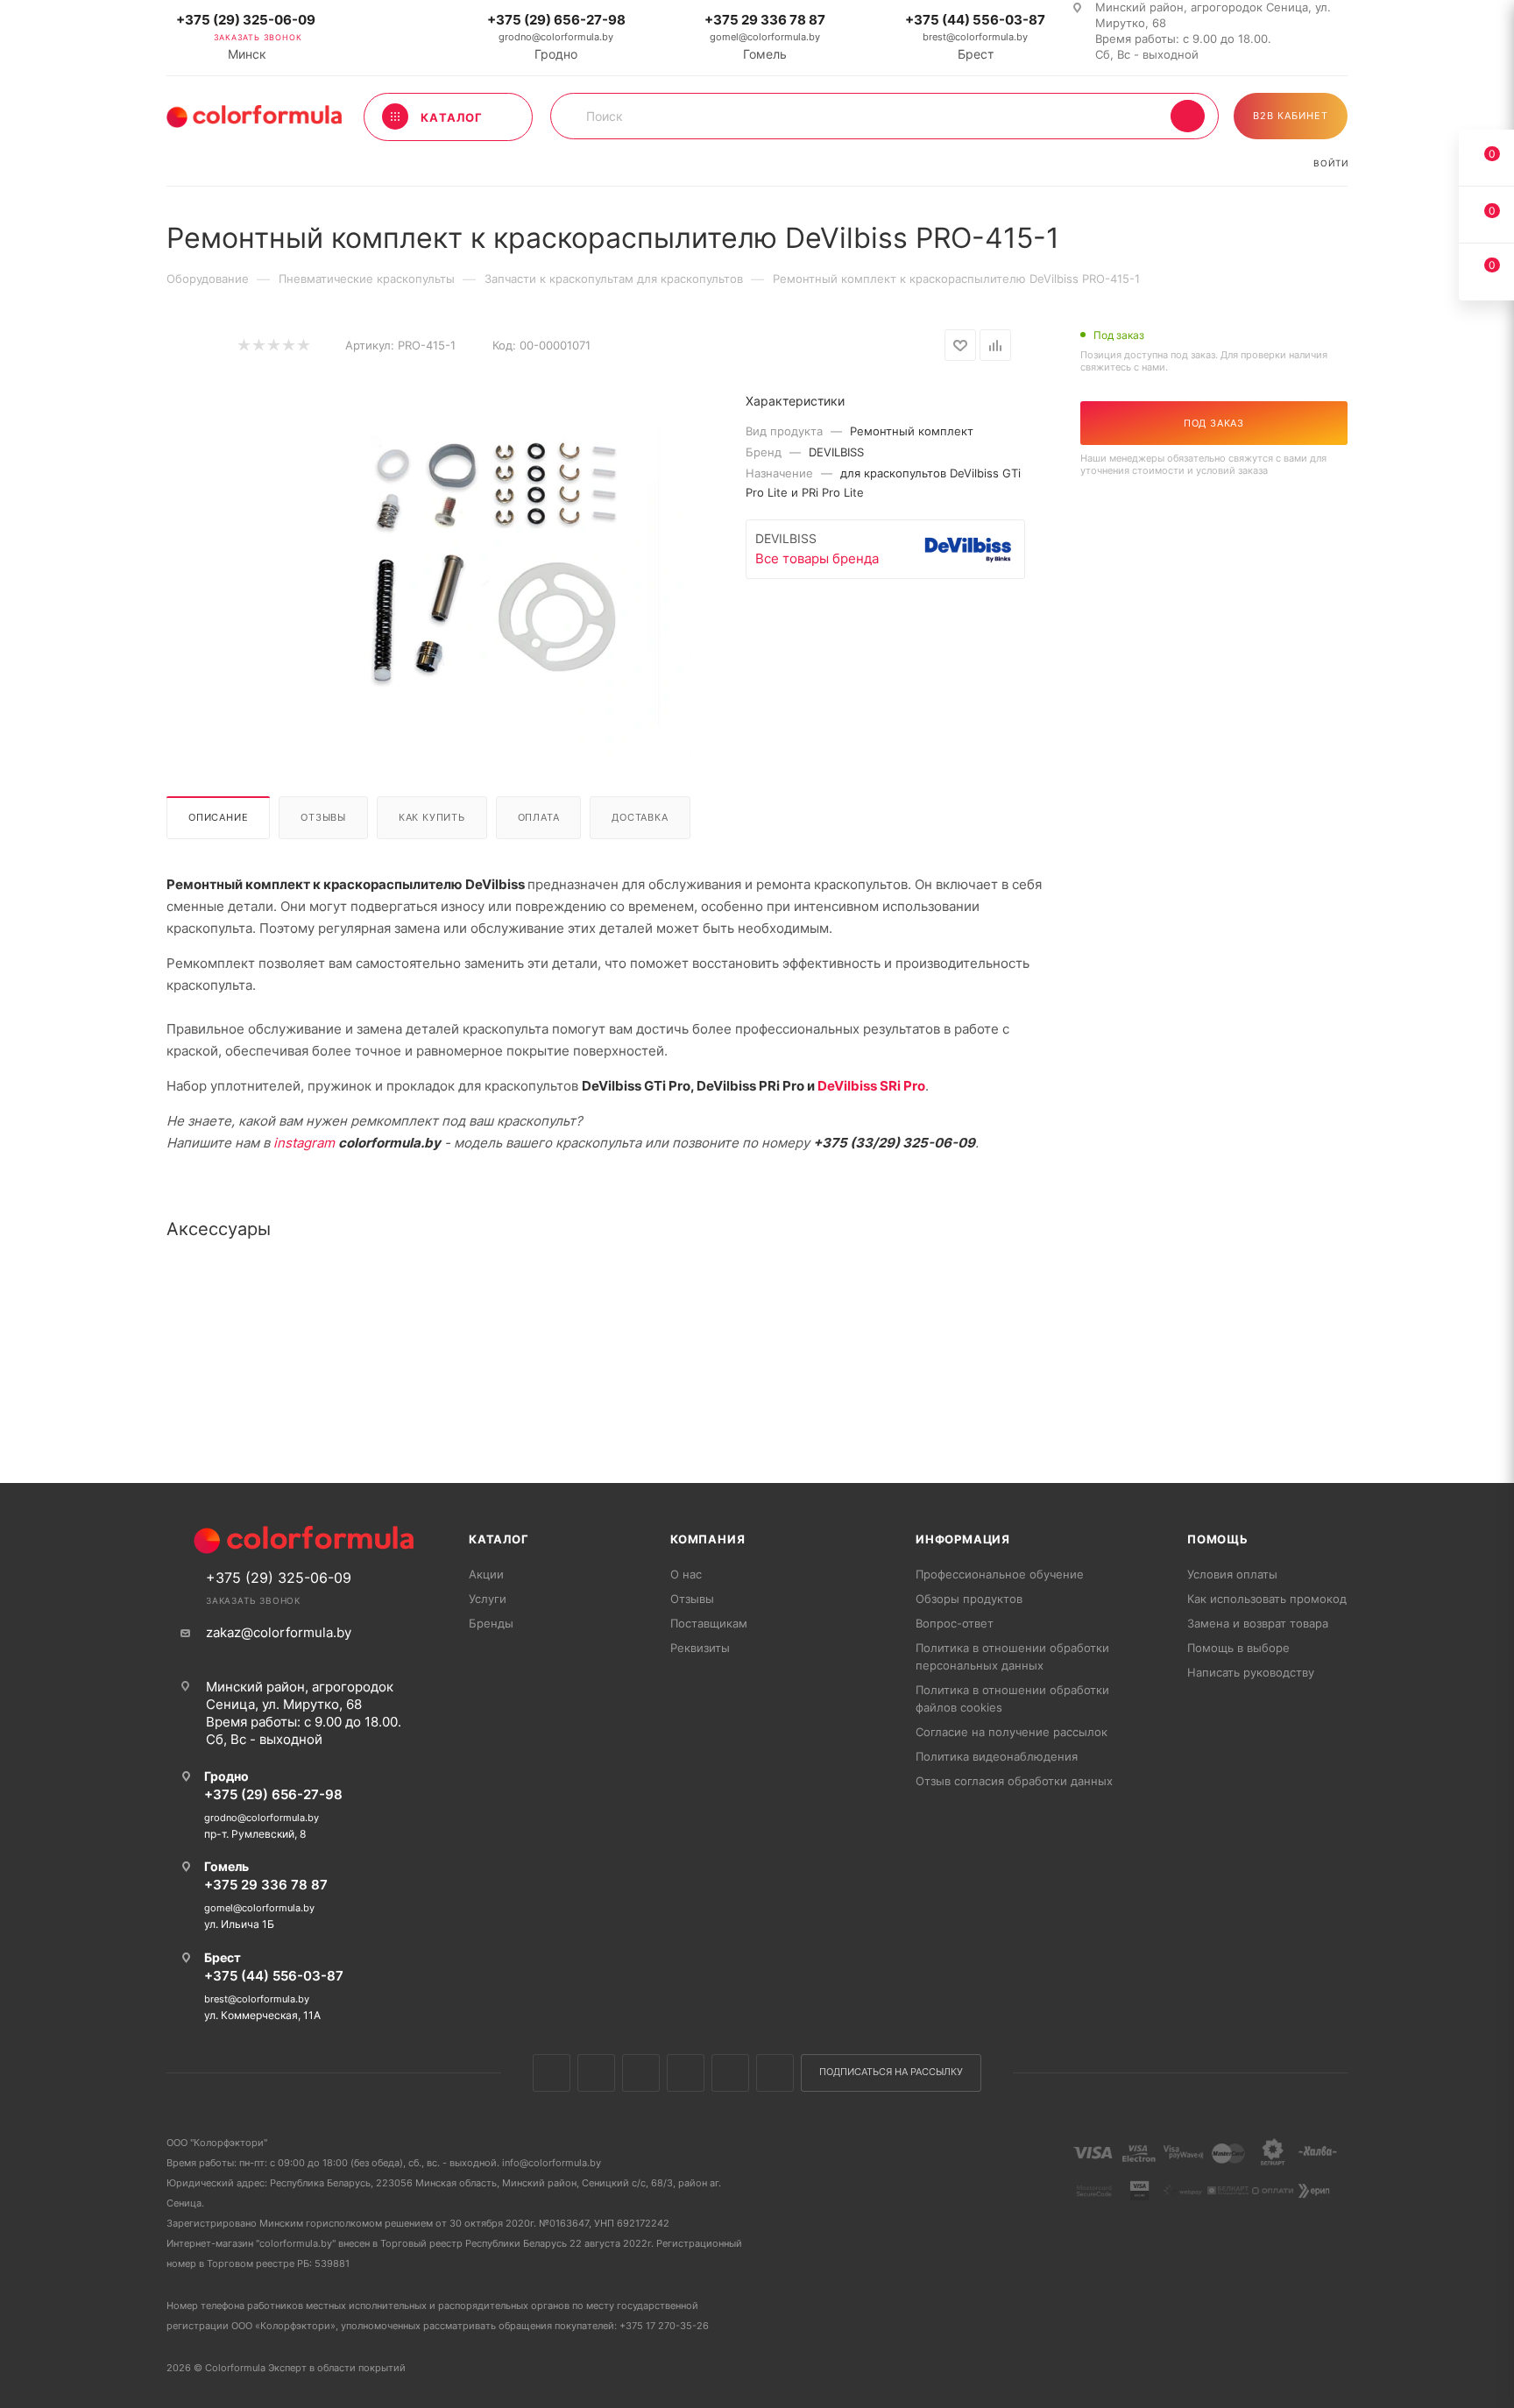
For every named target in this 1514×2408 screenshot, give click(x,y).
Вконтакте (552, 2073)
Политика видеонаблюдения (997, 1756)
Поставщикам (709, 1623)
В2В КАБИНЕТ (1291, 116)
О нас (686, 1574)
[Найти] (1188, 116)
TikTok (775, 2073)
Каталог (499, 1539)
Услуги (488, 1599)
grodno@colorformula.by (556, 37)
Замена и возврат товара (1258, 1623)
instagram (304, 1143)
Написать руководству (1251, 1672)
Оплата (539, 817)
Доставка (640, 817)
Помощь (1218, 1539)
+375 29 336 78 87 (765, 20)
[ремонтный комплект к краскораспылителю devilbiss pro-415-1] (495, 562)
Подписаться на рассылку (891, 2072)
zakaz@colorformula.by (279, 1632)
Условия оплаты (1232, 1574)
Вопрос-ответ (955, 1623)
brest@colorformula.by (975, 37)
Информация (963, 1539)
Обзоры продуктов (969, 1599)
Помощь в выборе (1238, 1648)
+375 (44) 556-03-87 (975, 20)
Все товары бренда (817, 558)
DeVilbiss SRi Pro (871, 1086)
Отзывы (323, 817)
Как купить (432, 817)
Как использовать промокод (1267, 1599)
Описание (218, 817)
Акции (486, 1574)
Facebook (596, 2073)
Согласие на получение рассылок (1012, 1732)
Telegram (686, 2073)
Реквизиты (700, 1648)
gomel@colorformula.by (765, 37)
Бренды (491, 1623)
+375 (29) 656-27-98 (556, 20)
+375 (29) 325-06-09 (246, 20)
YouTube (730, 2073)
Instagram (641, 2073)
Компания (707, 1539)
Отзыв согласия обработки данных (1014, 1781)
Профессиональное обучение (1000, 1574)
